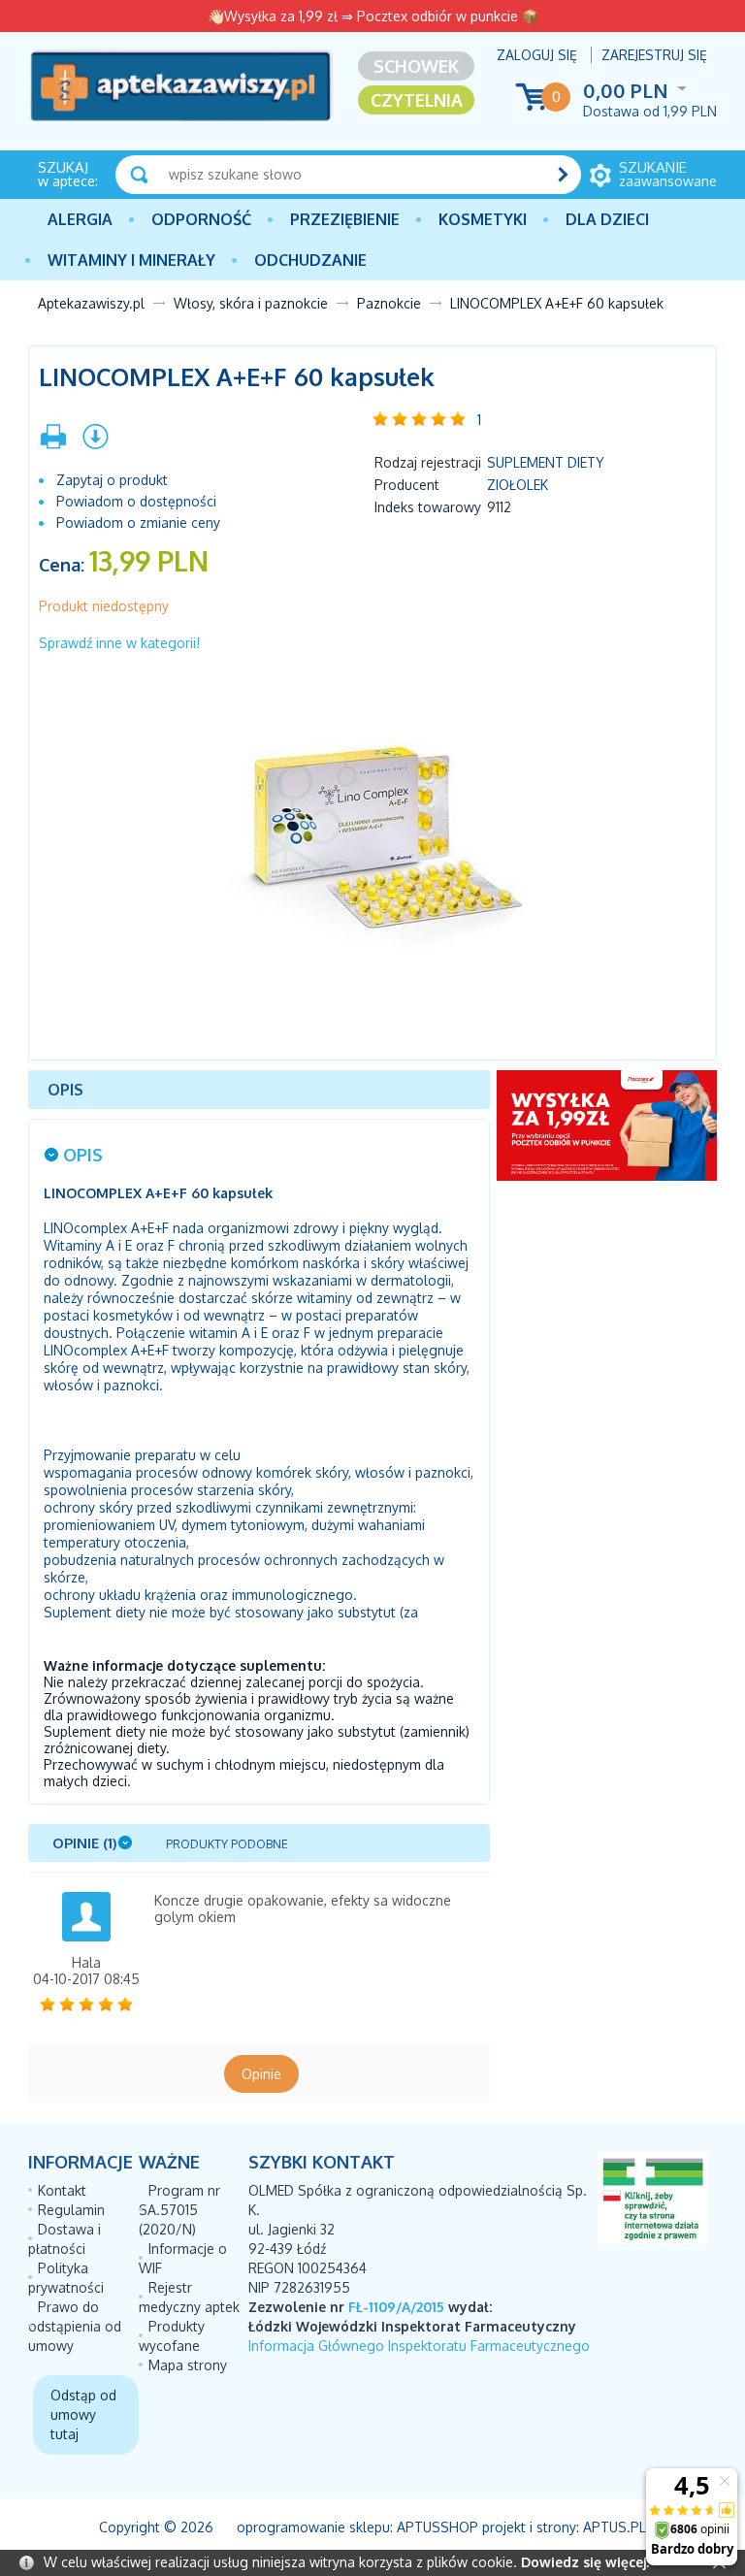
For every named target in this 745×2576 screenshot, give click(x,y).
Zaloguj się (537, 55)
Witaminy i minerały (131, 260)
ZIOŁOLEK (518, 485)
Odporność (201, 219)
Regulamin (71, 2210)
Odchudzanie (310, 260)
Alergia (80, 219)
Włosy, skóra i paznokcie (251, 303)
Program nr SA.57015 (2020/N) (179, 2210)
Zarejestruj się (654, 55)
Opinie (261, 2074)
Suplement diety (546, 462)
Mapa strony (188, 2365)
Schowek (416, 66)
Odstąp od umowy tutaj (83, 2414)
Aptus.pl (615, 2527)
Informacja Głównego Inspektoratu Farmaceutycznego (419, 2346)
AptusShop (437, 2527)
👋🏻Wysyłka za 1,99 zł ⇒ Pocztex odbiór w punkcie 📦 (373, 16)
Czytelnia (417, 100)
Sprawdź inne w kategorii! (119, 643)
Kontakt (62, 2190)
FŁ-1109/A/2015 (396, 2307)
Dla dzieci (607, 219)
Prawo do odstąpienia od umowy (75, 2326)
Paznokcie (389, 303)
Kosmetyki (483, 219)
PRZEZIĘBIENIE (345, 219)
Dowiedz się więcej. (585, 2562)
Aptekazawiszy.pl (91, 303)
